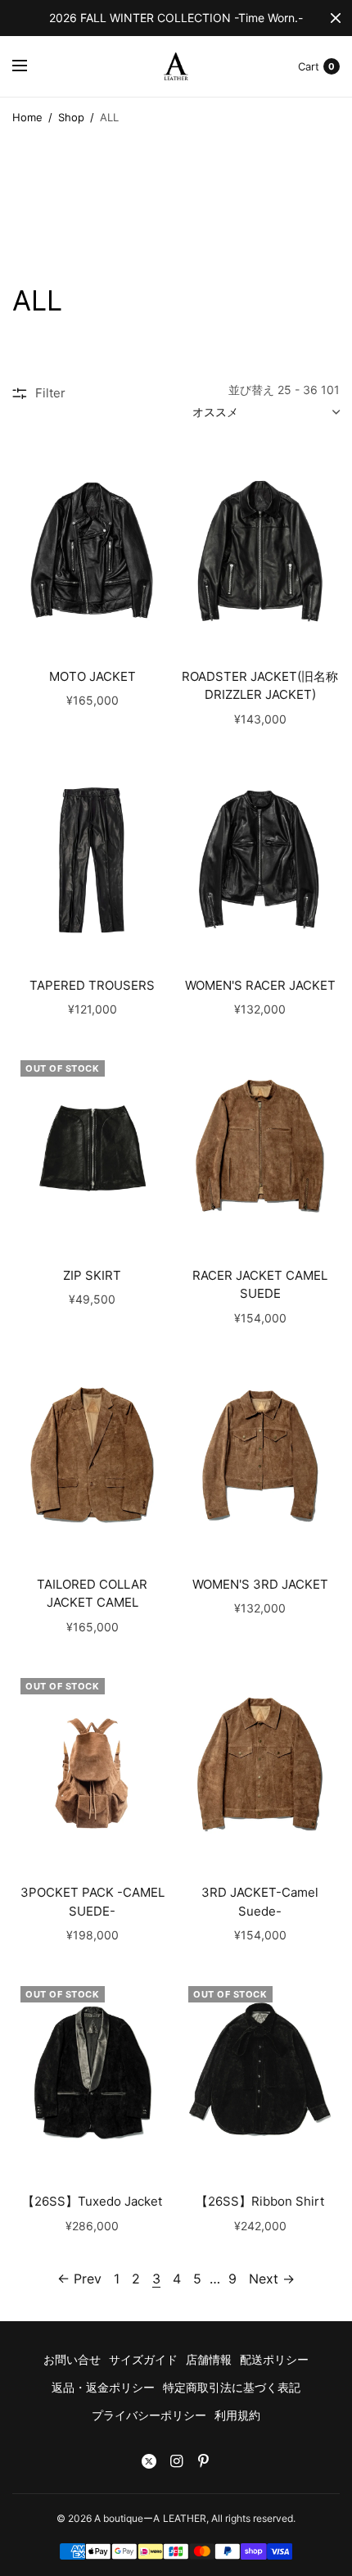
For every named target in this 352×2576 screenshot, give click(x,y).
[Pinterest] (203, 2461)
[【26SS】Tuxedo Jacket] (92, 2075)
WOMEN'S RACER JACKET (260, 985)
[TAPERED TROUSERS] (92, 859)
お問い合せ (72, 2359)
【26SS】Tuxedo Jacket (92, 2201)
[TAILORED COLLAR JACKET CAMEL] (92, 1458)
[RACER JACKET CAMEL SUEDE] (260, 1150)
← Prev (79, 2279)
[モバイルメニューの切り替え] (30, 66)
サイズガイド (143, 2359)
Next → (272, 2279)
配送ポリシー (274, 2359)
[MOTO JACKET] (92, 551)
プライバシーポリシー (149, 2415)
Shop (71, 117)
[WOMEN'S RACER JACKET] (260, 859)
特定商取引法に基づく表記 (232, 2387)
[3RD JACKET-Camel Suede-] (260, 1767)
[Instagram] (176, 2461)
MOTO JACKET (93, 676)
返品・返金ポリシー (103, 2387)
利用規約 (237, 2415)
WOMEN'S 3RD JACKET (260, 1584)
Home (27, 117)
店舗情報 (209, 2359)
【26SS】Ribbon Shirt (260, 2201)
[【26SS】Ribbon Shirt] (260, 2075)
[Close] (336, 18)
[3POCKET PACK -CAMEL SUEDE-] (92, 1767)
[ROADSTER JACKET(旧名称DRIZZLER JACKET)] (260, 551)
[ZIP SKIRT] (92, 1150)
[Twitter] (149, 2461)
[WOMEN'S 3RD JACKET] (260, 1458)
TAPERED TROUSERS (92, 985)
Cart (309, 66)
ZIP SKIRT (92, 1275)
